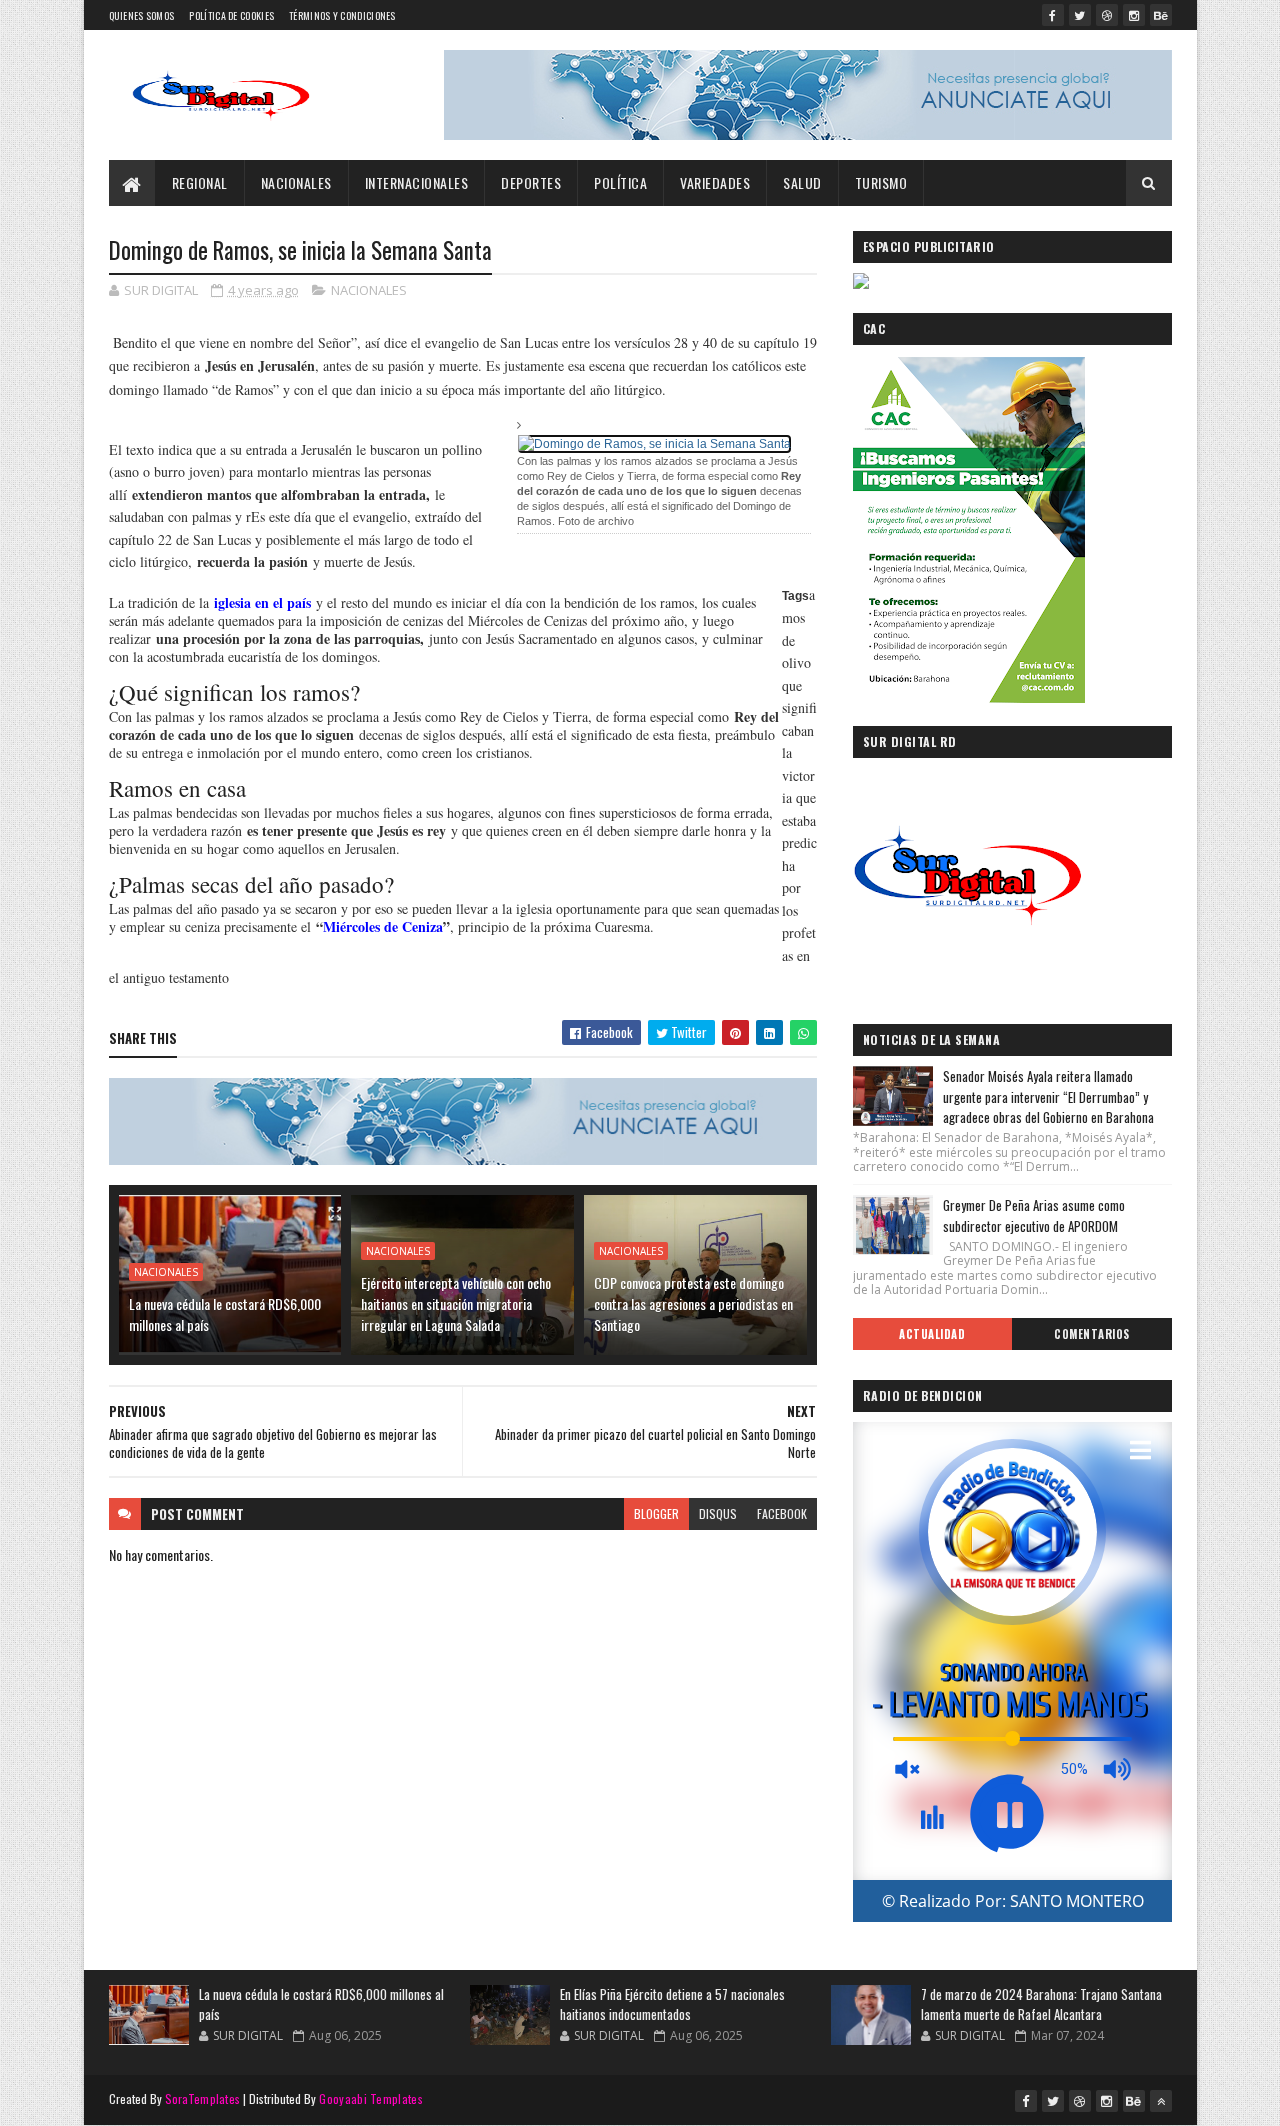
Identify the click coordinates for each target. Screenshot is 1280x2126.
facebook (782, 1513)
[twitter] (1080, 15)
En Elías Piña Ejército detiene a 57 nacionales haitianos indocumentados (672, 2004)
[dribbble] (1107, 15)
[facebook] (1053, 15)
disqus (718, 1513)
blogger (656, 1513)
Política (620, 182)
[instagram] (1134, 15)
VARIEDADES (715, 182)
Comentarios (1092, 1334)
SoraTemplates (203, 2098)
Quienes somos (142, 15)
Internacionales (417, 182)
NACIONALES (296, 182)
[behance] (1161, 15)
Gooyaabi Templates (370, 2098)
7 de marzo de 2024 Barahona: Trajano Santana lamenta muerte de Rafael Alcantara (1041, 2004)
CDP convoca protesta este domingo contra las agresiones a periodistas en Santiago (693, 1303)
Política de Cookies (231, 15)
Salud (802, 182)
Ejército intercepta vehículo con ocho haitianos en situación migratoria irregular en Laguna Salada (456, 1303)
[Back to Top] (1161, 2101)
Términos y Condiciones (342, 15)
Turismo (881, 182)
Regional (200, 182)
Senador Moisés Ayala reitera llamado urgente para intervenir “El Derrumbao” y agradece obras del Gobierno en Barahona (1048, 1097)
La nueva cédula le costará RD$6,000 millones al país (225, 1314)
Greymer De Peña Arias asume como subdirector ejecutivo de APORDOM (1034, 1215)
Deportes (531, 182)
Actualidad (932, 1334)
